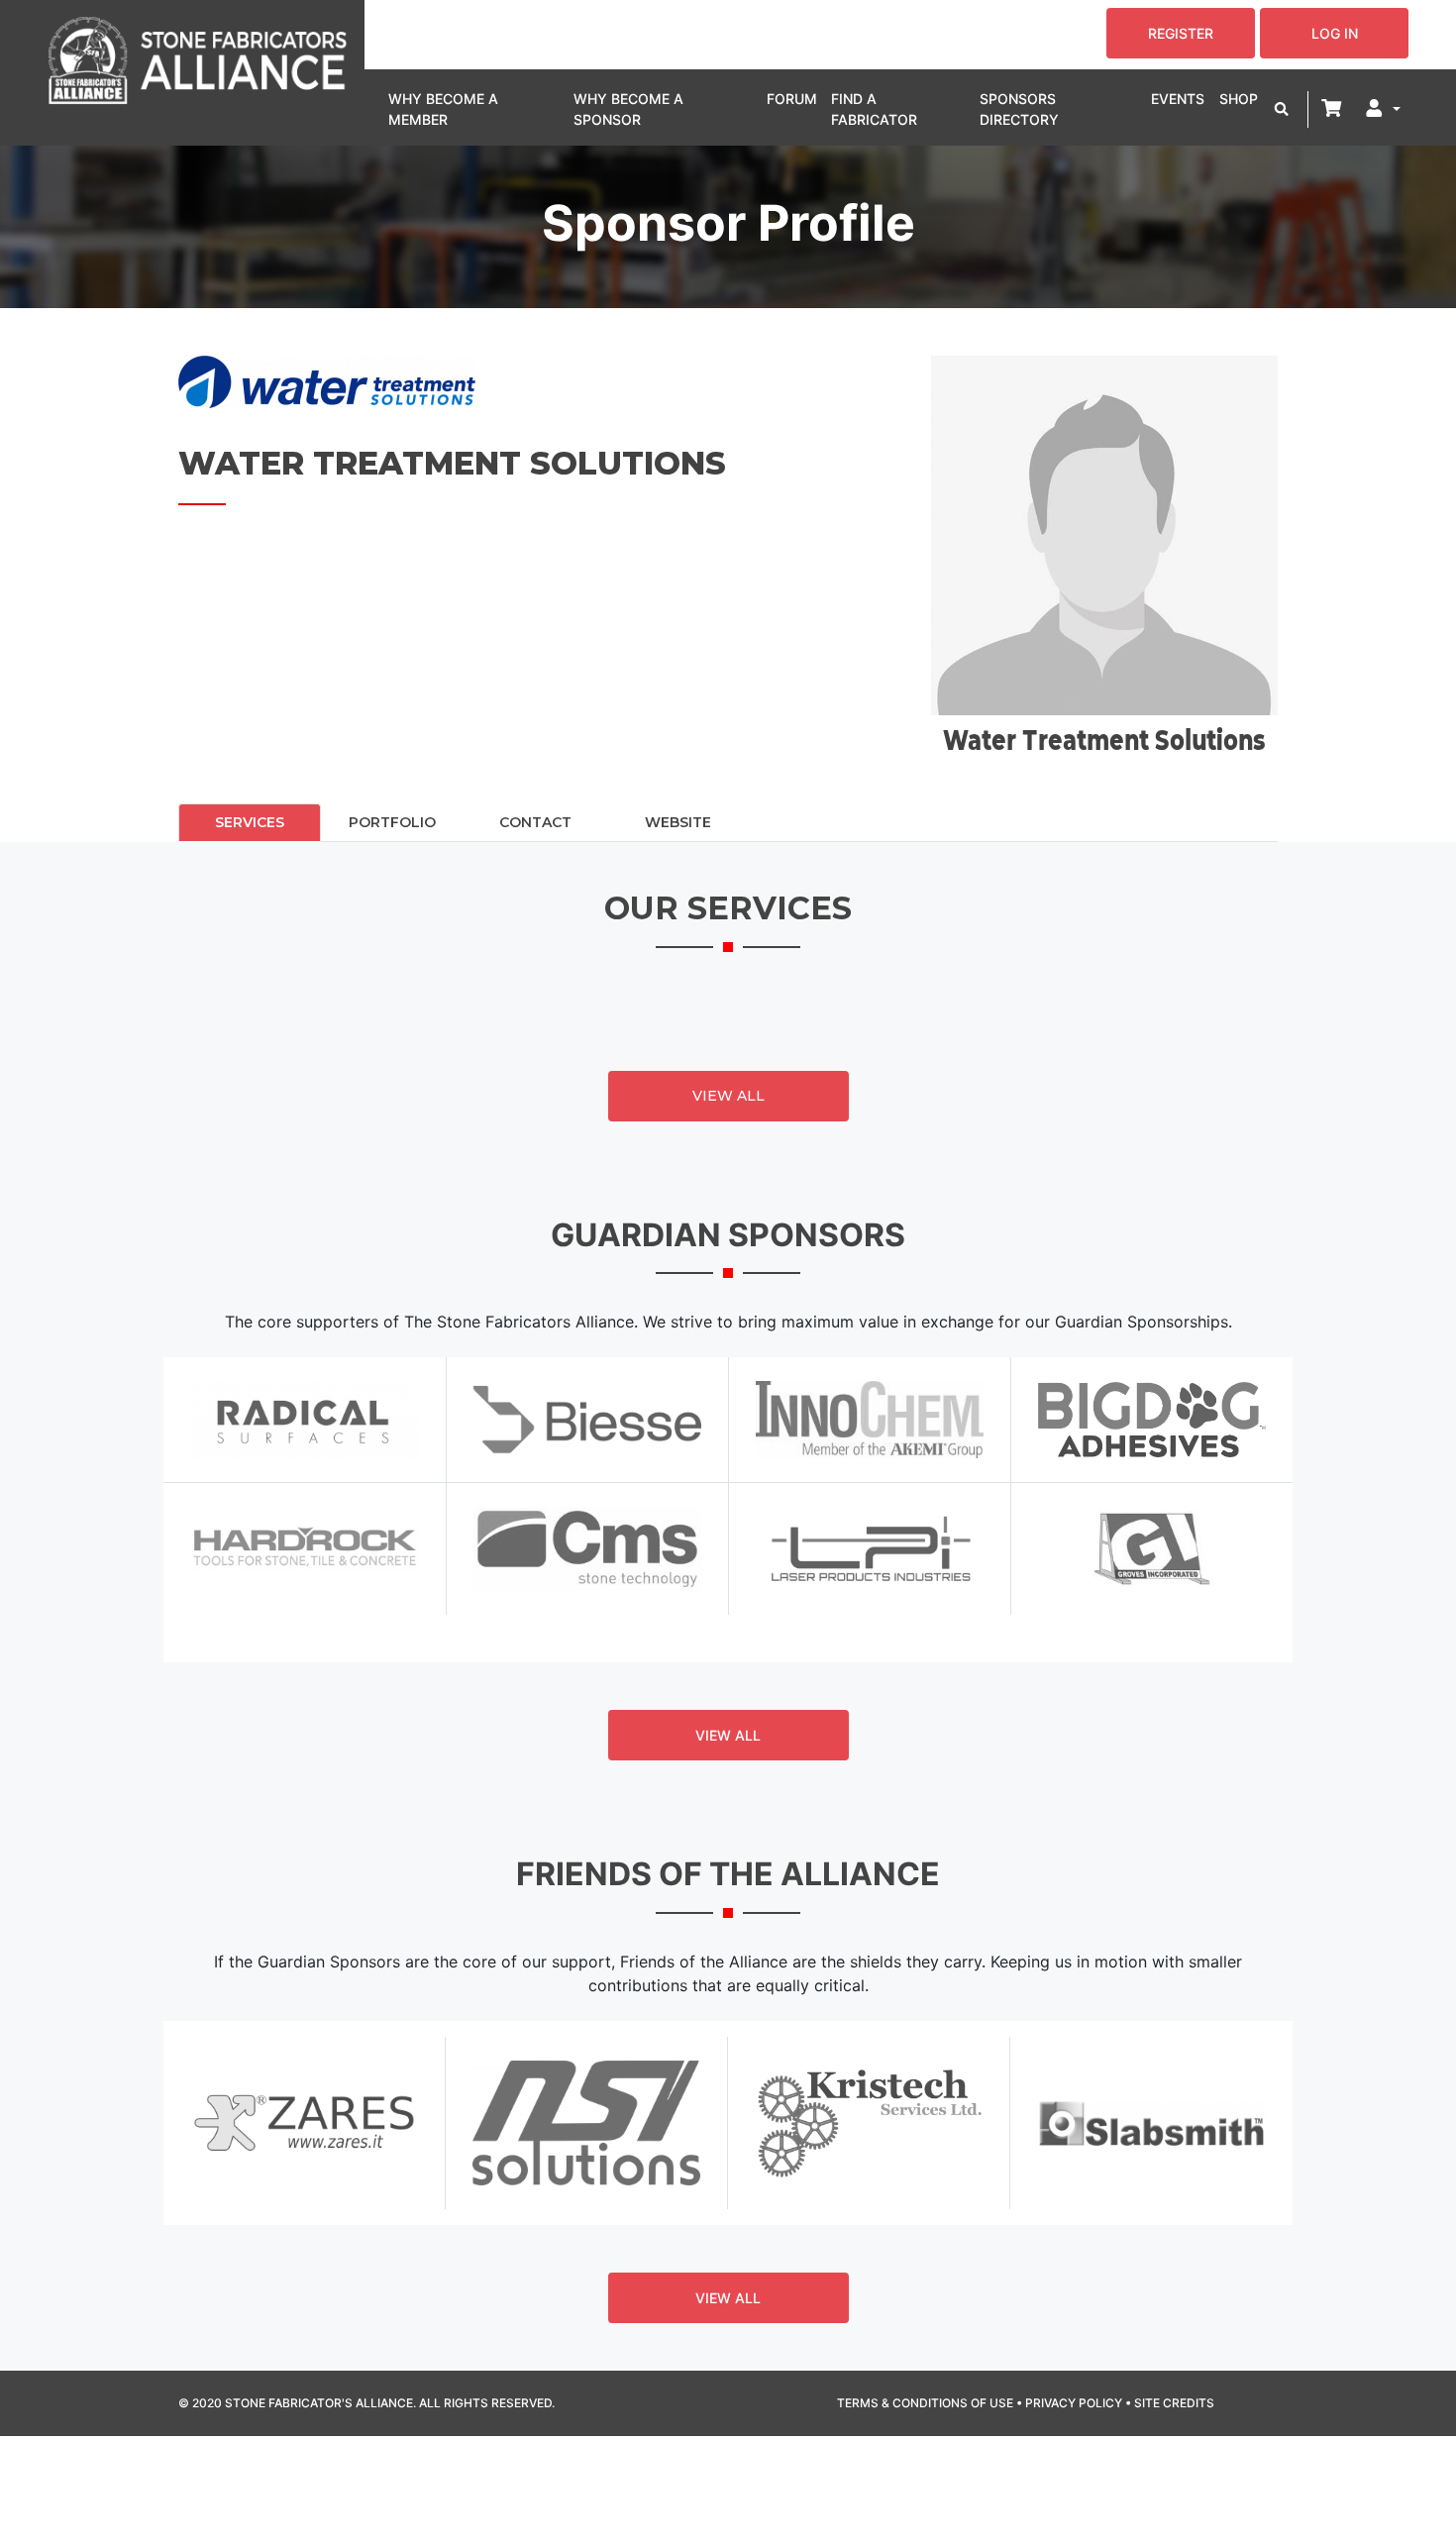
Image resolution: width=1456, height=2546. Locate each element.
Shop (1239, 99)
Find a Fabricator (874, 109)
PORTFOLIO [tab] (392, 822)
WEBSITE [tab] (678, 822)
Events (1178, 99)
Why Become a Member (443, 109)
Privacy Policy (1074, 2403)
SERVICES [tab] (250, 822)
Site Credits (1174, 2403)
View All (728, 1096)
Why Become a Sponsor (628, 109)
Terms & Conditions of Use (925, 2403)
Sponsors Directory (1019, 109)
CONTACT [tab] (535, 822)
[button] (1282, 109)
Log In (1335, 33)
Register (1181, 33)
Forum (792, 99)
